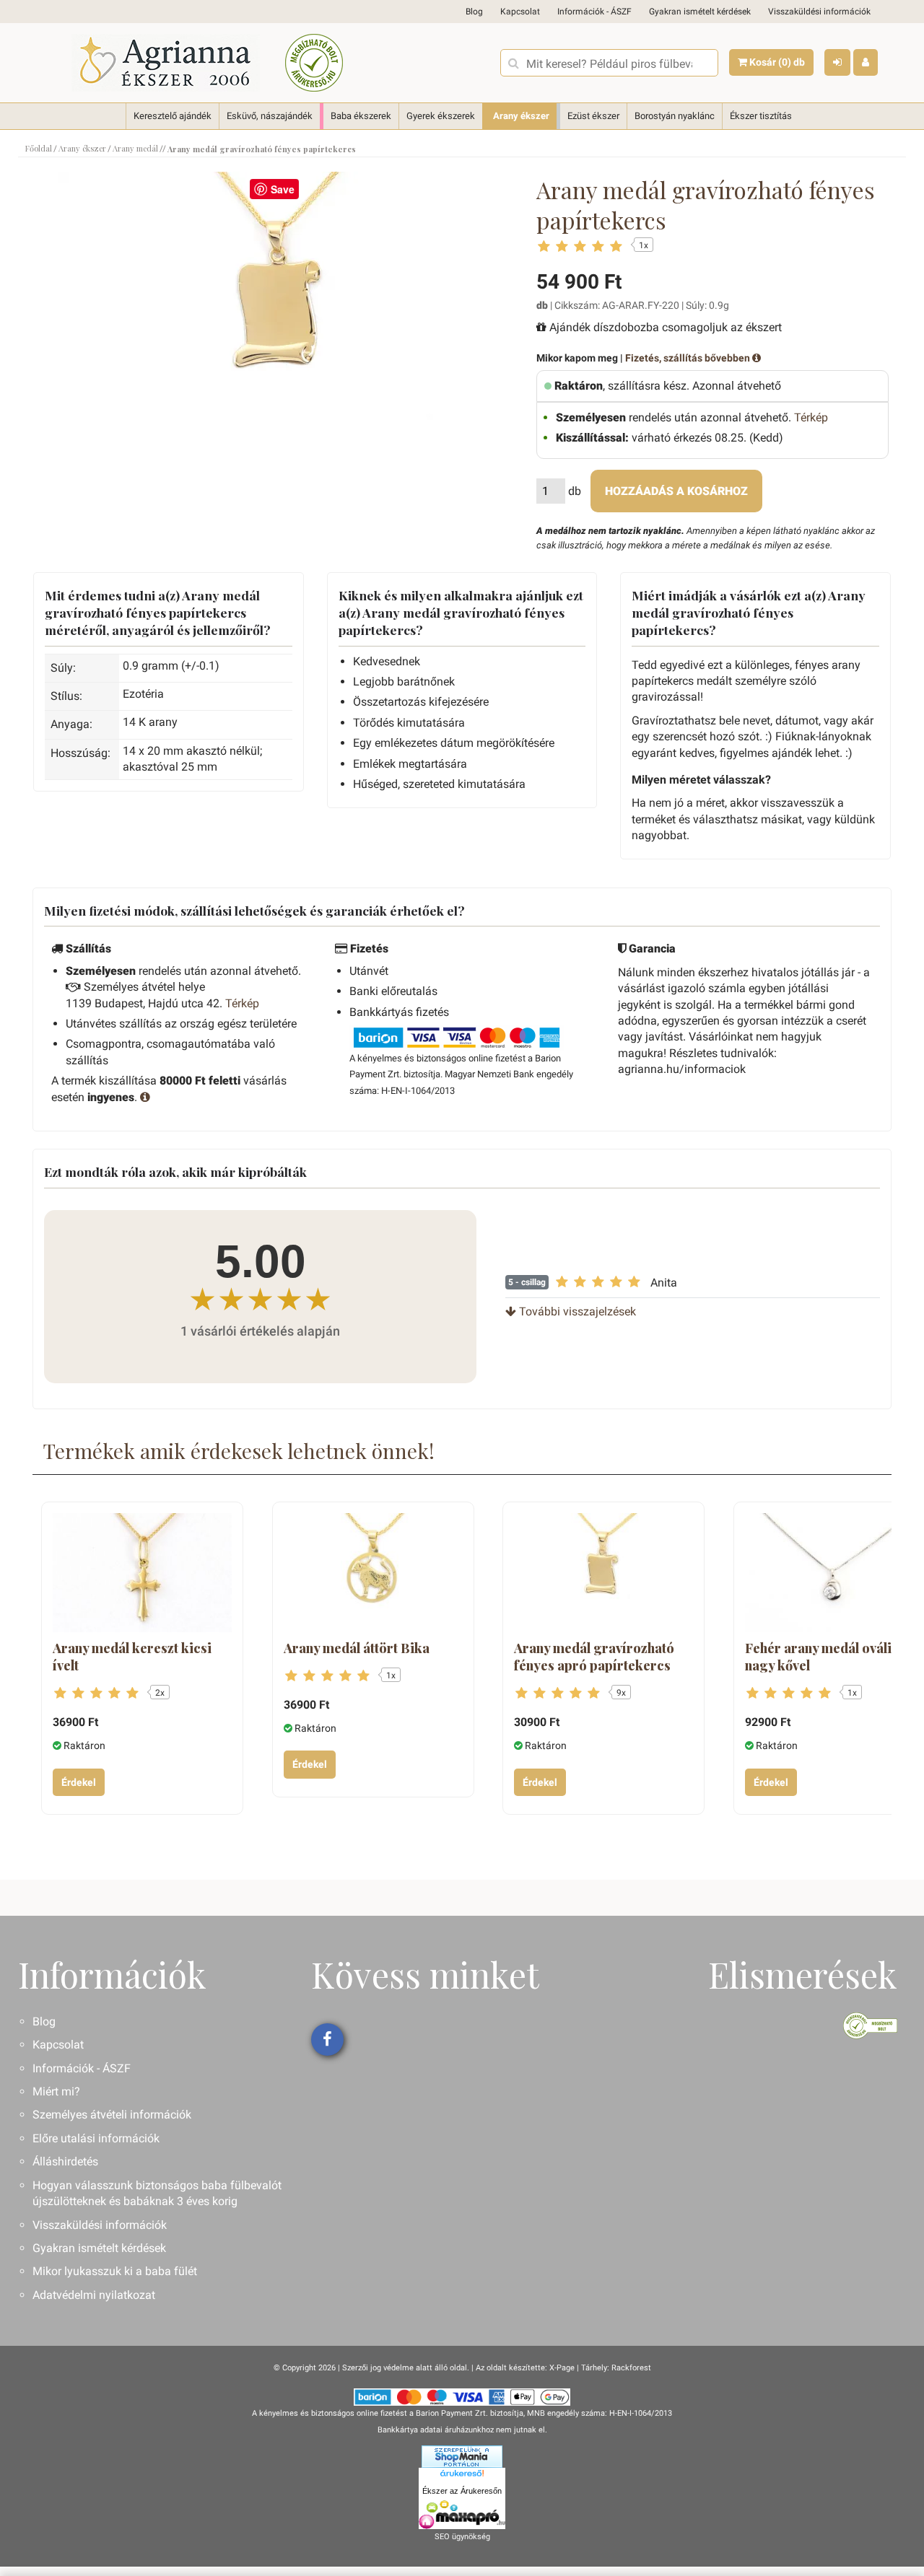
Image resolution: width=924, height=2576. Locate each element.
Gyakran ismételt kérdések (700, 12)
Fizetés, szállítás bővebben (689, 358)
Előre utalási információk (96, 2138)
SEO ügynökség (462, 2537)
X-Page (562, 2368)
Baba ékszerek (361, 116)
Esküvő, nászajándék (270, 116)
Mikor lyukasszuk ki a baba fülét (115, 2271)
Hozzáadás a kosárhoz (676, 491)
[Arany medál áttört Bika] (373, 1573)
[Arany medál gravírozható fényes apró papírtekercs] (603, 1573)
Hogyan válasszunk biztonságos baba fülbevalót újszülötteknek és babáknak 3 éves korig (157, 2193)
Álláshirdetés (65, 2161)
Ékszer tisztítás (761, 116)
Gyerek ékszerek (441, 116)
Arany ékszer (521, 116)
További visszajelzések (576, 1311)
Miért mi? (56, 2091)
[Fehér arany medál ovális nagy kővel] (834, 1573)
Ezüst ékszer (593, 116)
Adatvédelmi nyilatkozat (94, 2295)
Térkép (811, 417)
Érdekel (79, 1782)
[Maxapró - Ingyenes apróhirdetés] (462, 2515)
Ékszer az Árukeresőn (462, 2491)
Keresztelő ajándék (173, 116)
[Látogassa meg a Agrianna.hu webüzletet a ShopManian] (462, 2456)
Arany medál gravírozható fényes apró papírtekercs (594, 1657)
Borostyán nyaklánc (675, 116)
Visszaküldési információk (819, 12)
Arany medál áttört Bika (357, 1648)
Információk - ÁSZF (594, 12)
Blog (474, 12)
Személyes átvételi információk (112, 2115)
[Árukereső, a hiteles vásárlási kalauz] (314, 63)
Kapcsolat (520, 12)
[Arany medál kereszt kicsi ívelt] (142, 1573)
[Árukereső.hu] (462, 2476)
